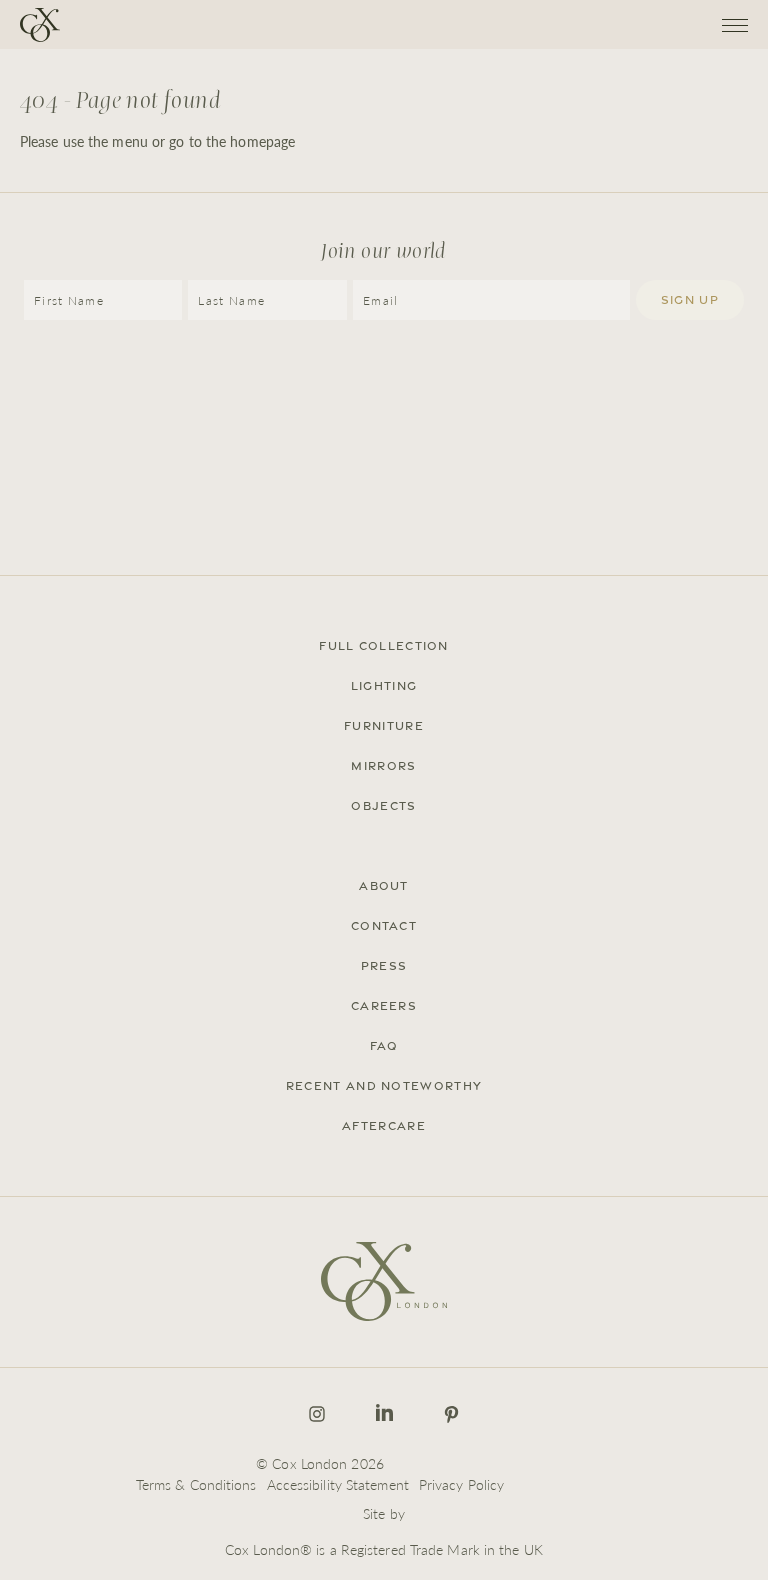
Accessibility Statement (338, 1484)
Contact (384, 926)
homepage (262, 141)
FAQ (384, 1046)
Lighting (384, 686)
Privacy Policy (461, 1484)
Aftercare (384, 1126)
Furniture (384, 726)
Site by (384, 1513)
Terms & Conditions (196, 1484)
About (384, 886)
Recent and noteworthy (384, 1086)
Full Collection (384, 646)
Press (384, 966)
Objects (383, 806)
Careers (384, 1006)
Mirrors (383, 766)
